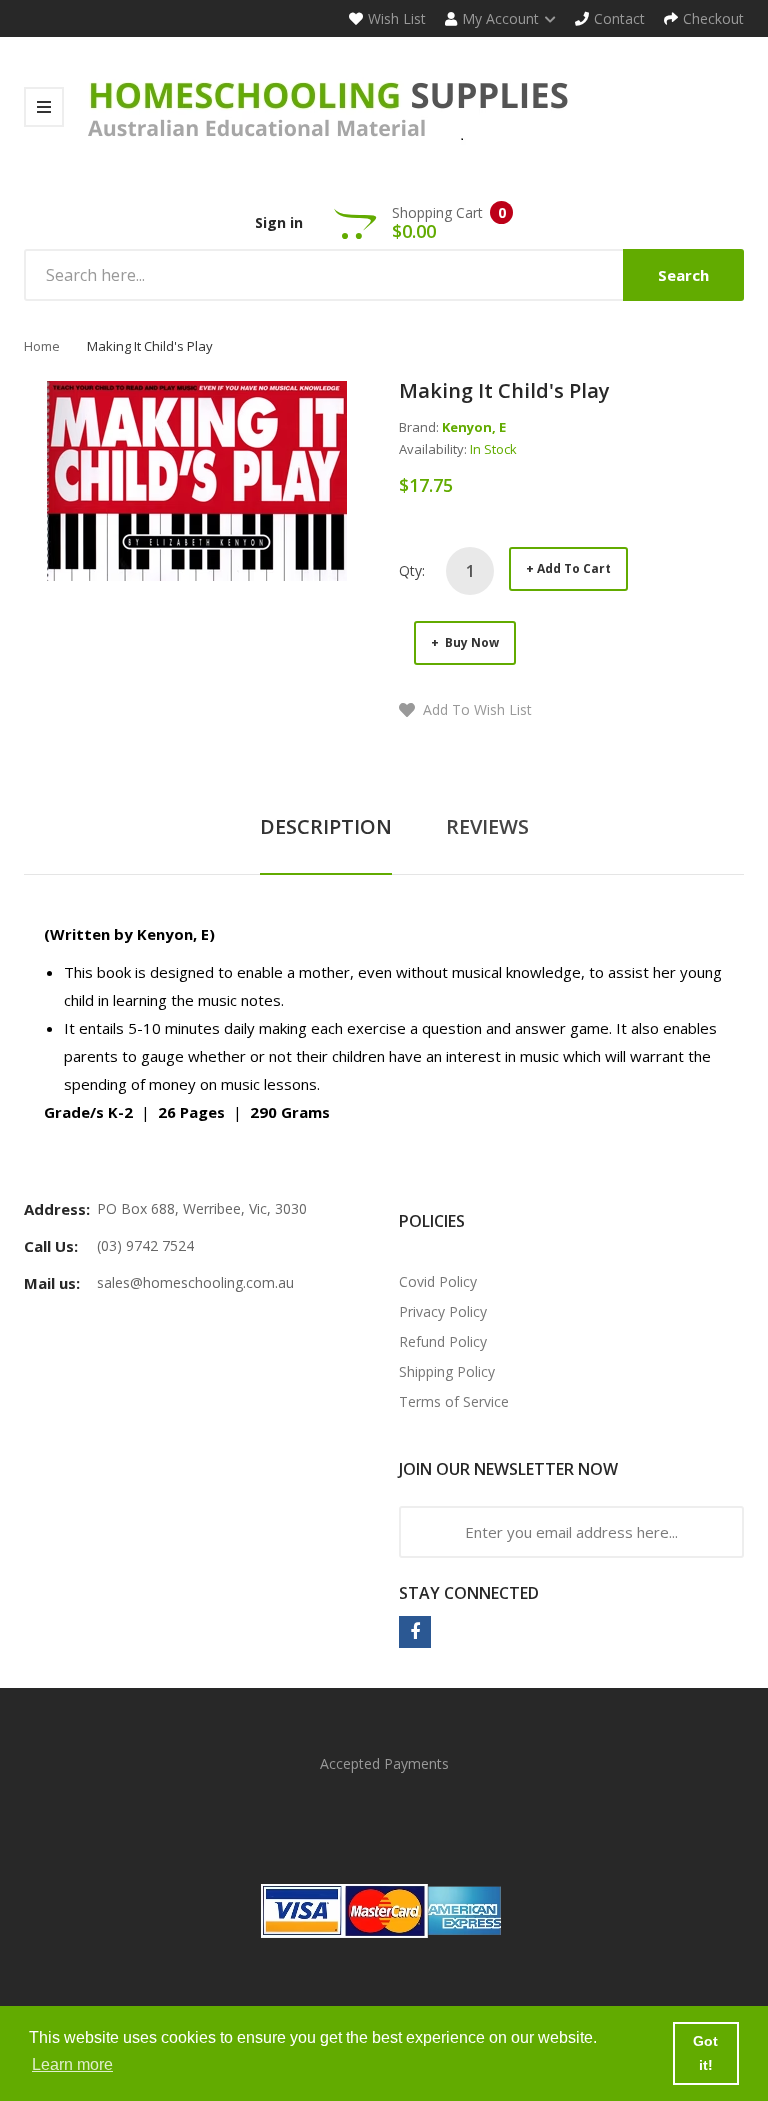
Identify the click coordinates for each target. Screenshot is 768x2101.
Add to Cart (574, 568)
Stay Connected (469, 1593)
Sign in (279, 222)
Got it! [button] (705, 2053)
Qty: (412, 570)
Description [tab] (326, 826)
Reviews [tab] (487, 826)
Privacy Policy (443, 1311)
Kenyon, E (474, 427)
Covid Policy (438, 1281)
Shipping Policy (447, 1371)
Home (42, 346)
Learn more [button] (72, 2064)
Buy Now (470, 642)
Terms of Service (454, 1401)
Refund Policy (443, 1341)
